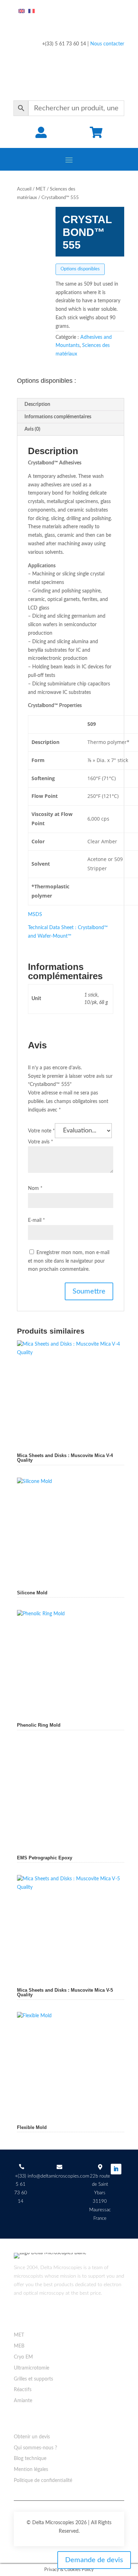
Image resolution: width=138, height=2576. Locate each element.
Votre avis (41, 1142)
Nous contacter (107, 44)
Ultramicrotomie (31, 2368)
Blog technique (30, 2459)
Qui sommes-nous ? (35, 2448)
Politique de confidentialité (43, 2481)
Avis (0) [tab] (32, 429)
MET (41, 189)
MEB (19, 2346)
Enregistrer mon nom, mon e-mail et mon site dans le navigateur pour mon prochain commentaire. (69, 1261)
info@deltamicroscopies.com (58, 2176)
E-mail (36, 1220)
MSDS (35, 915)
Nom (35, 1188)
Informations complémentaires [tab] (58, 417)
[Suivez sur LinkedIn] (116, 2169)
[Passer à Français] (31, 11)
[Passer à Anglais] (22, 11)
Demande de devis (94, 2560)
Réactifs (23, 2390)
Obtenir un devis (32, 2437)
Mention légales (31, 2470)
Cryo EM (23, 2357)
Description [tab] (37, 404)
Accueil (24, 189)
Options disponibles (80, 269)
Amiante (23, 2401)
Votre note (41, 1131)
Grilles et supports (33, 2379)
